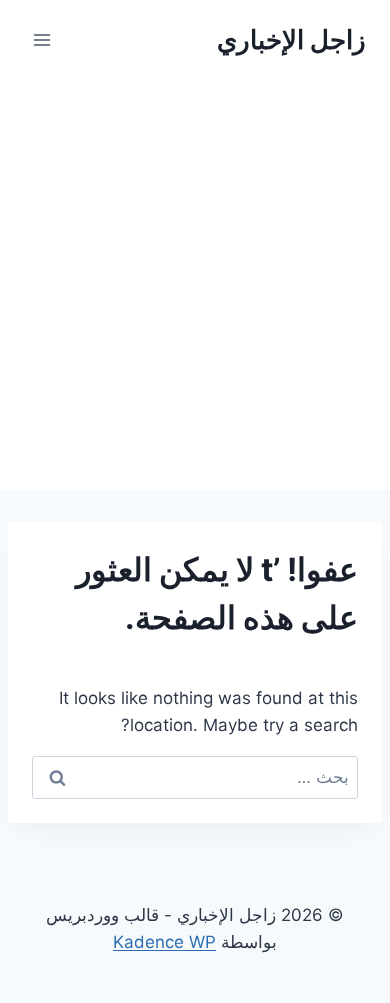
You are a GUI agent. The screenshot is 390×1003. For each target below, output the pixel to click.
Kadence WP (164, 942)
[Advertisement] (195, 285)
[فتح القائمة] (42, 39)
